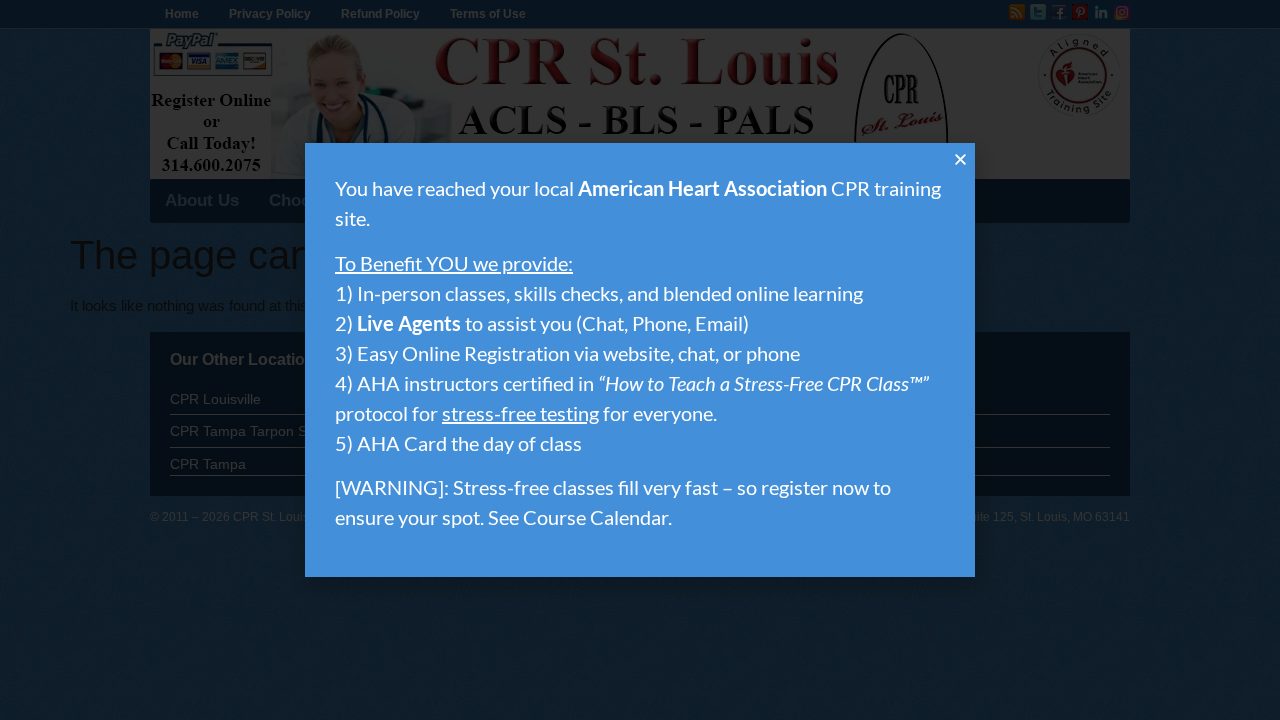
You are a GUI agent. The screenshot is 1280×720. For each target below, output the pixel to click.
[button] (960, 159)
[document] (640, 360)
